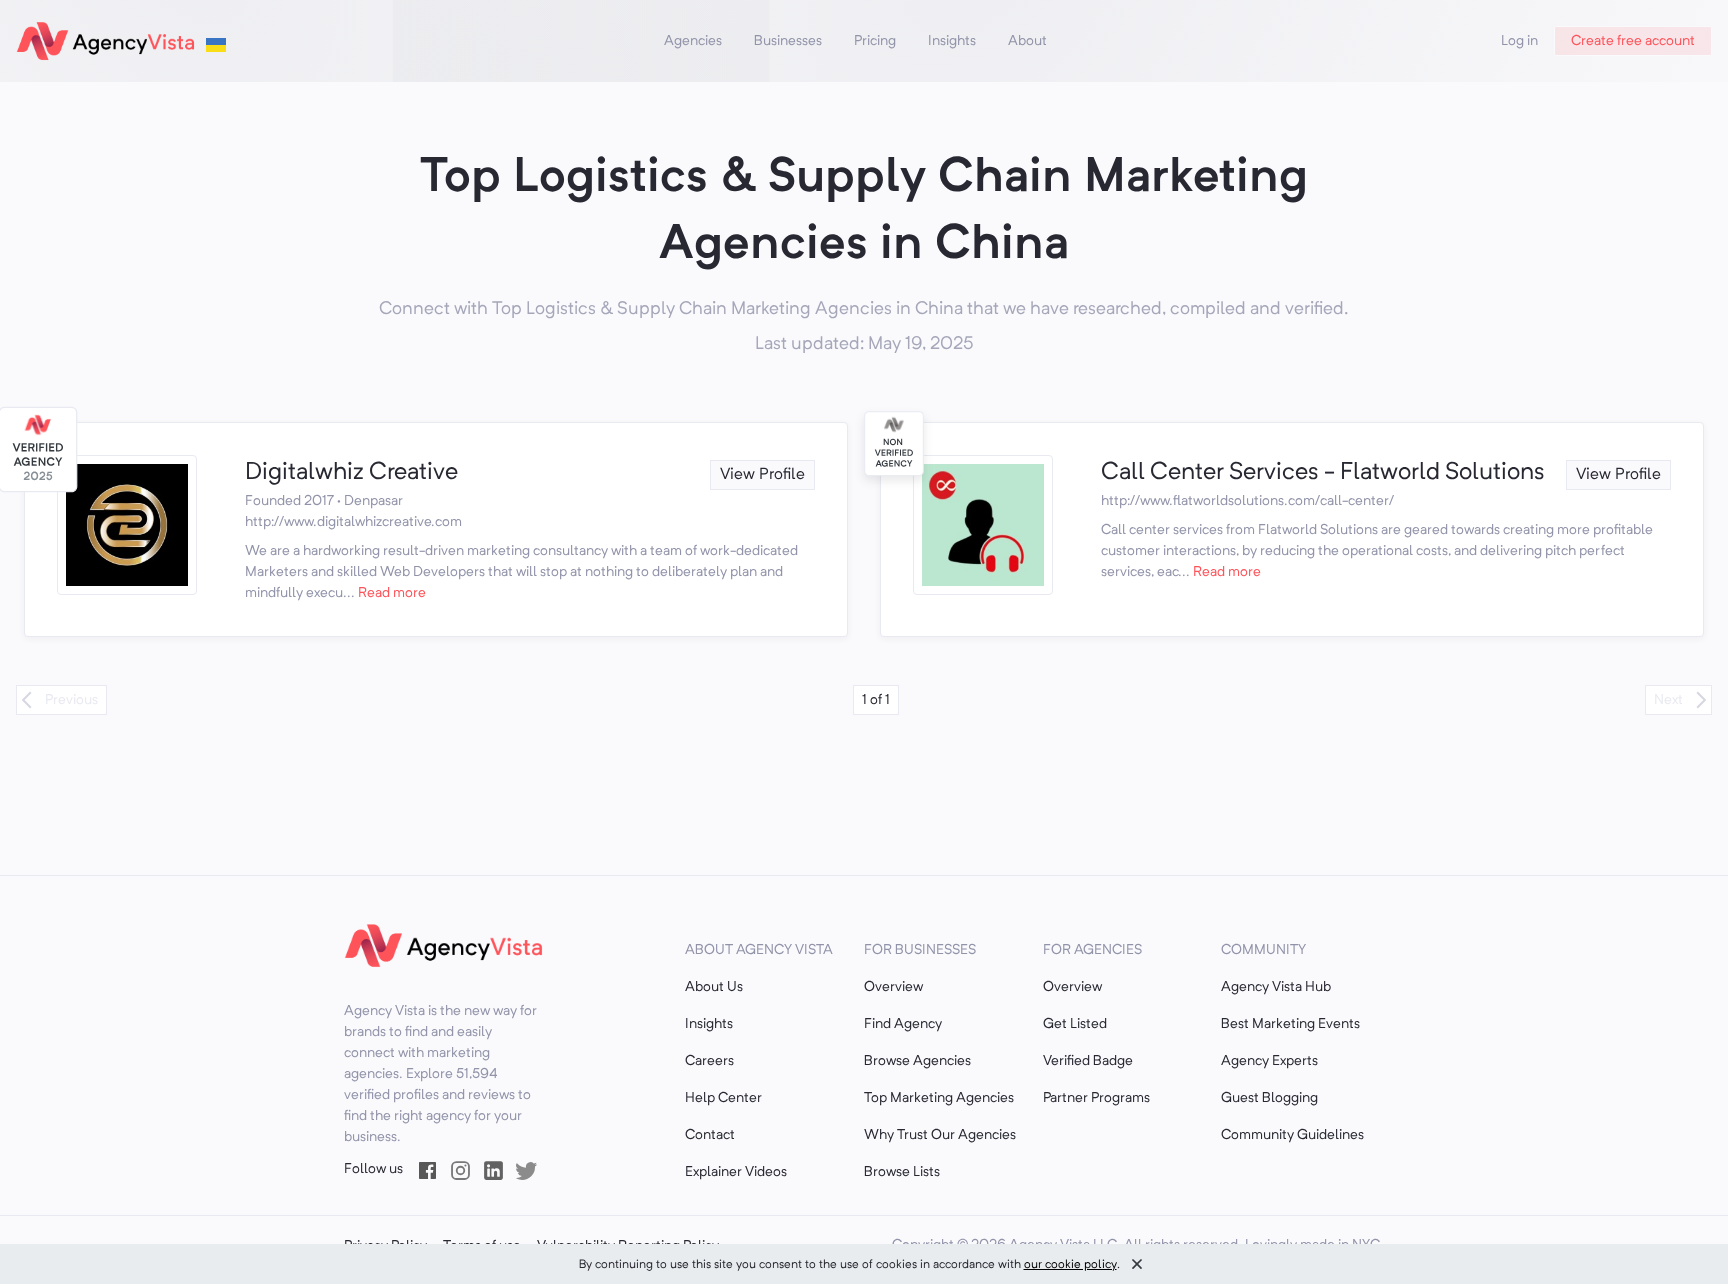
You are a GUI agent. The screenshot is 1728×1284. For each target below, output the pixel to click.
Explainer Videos (736, 1172)
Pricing (875, 41)
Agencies (693, 41)
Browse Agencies (917, 1061)
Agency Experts (1269, 1061)
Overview (893, 987)
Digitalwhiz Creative (351, 473)
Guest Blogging (1269, 1098)
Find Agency (903, 1024)
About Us (714, 987)
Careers (709, 1061)
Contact (710, 1135)
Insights (952, 41)
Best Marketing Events (1290, 1024)
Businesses (788, 41)
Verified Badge (1088, 1061)
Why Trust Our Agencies (940, 1135)
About (1027, 41)
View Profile (762, 475)
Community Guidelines (1292, 1135)
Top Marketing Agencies (939, 1098)
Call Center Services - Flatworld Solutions (1323, 473)
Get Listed (1075, 1024)
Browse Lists (902, 1172)
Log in (1519, 41)
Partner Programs (1096, 1098)
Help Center (723, 1098)
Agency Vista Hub (1276, 987)
